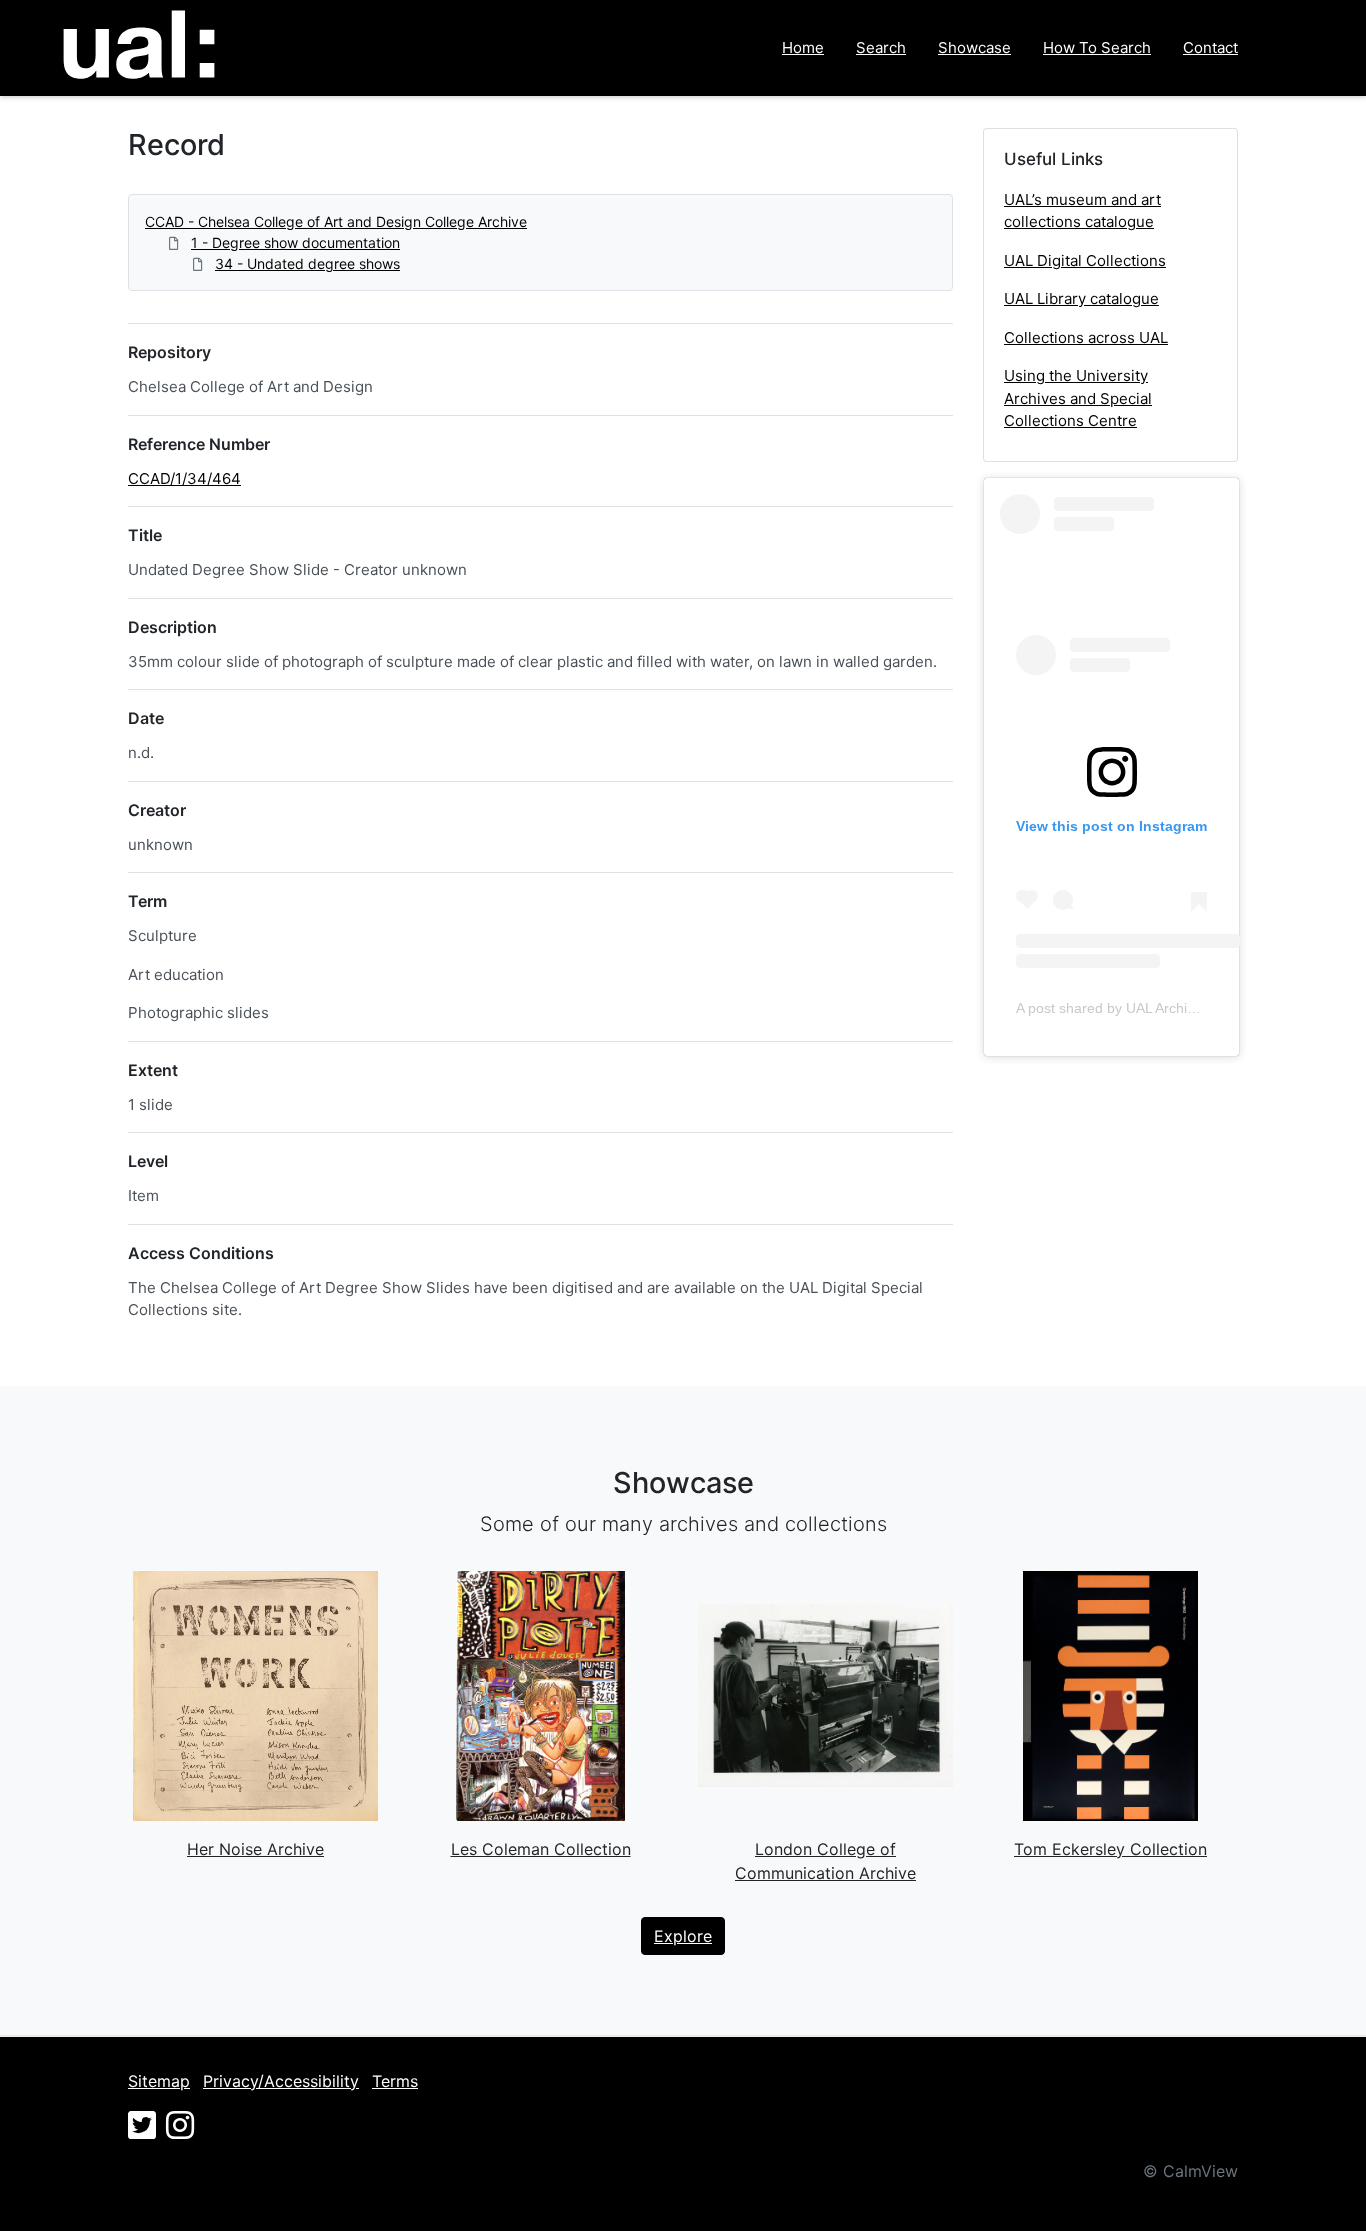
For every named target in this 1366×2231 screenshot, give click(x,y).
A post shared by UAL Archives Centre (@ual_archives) (1190, 1008)
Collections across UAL (1086, 337)
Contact (1210, 47)
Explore (683, 1936)
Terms (395, 2081)
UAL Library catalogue (1081, 298)
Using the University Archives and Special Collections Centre (1078, 398)
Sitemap (159, 2081)
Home (803, 47)
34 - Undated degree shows (307, 263)
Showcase (974, 47)
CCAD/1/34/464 (184, 478)
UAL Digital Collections (1085, 260)
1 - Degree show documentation (295, 242)
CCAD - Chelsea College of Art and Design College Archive (336, 221)
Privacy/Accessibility (281, 2081)
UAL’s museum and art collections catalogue (1082, 211)
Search (881, 47)
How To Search (1097, 47)
